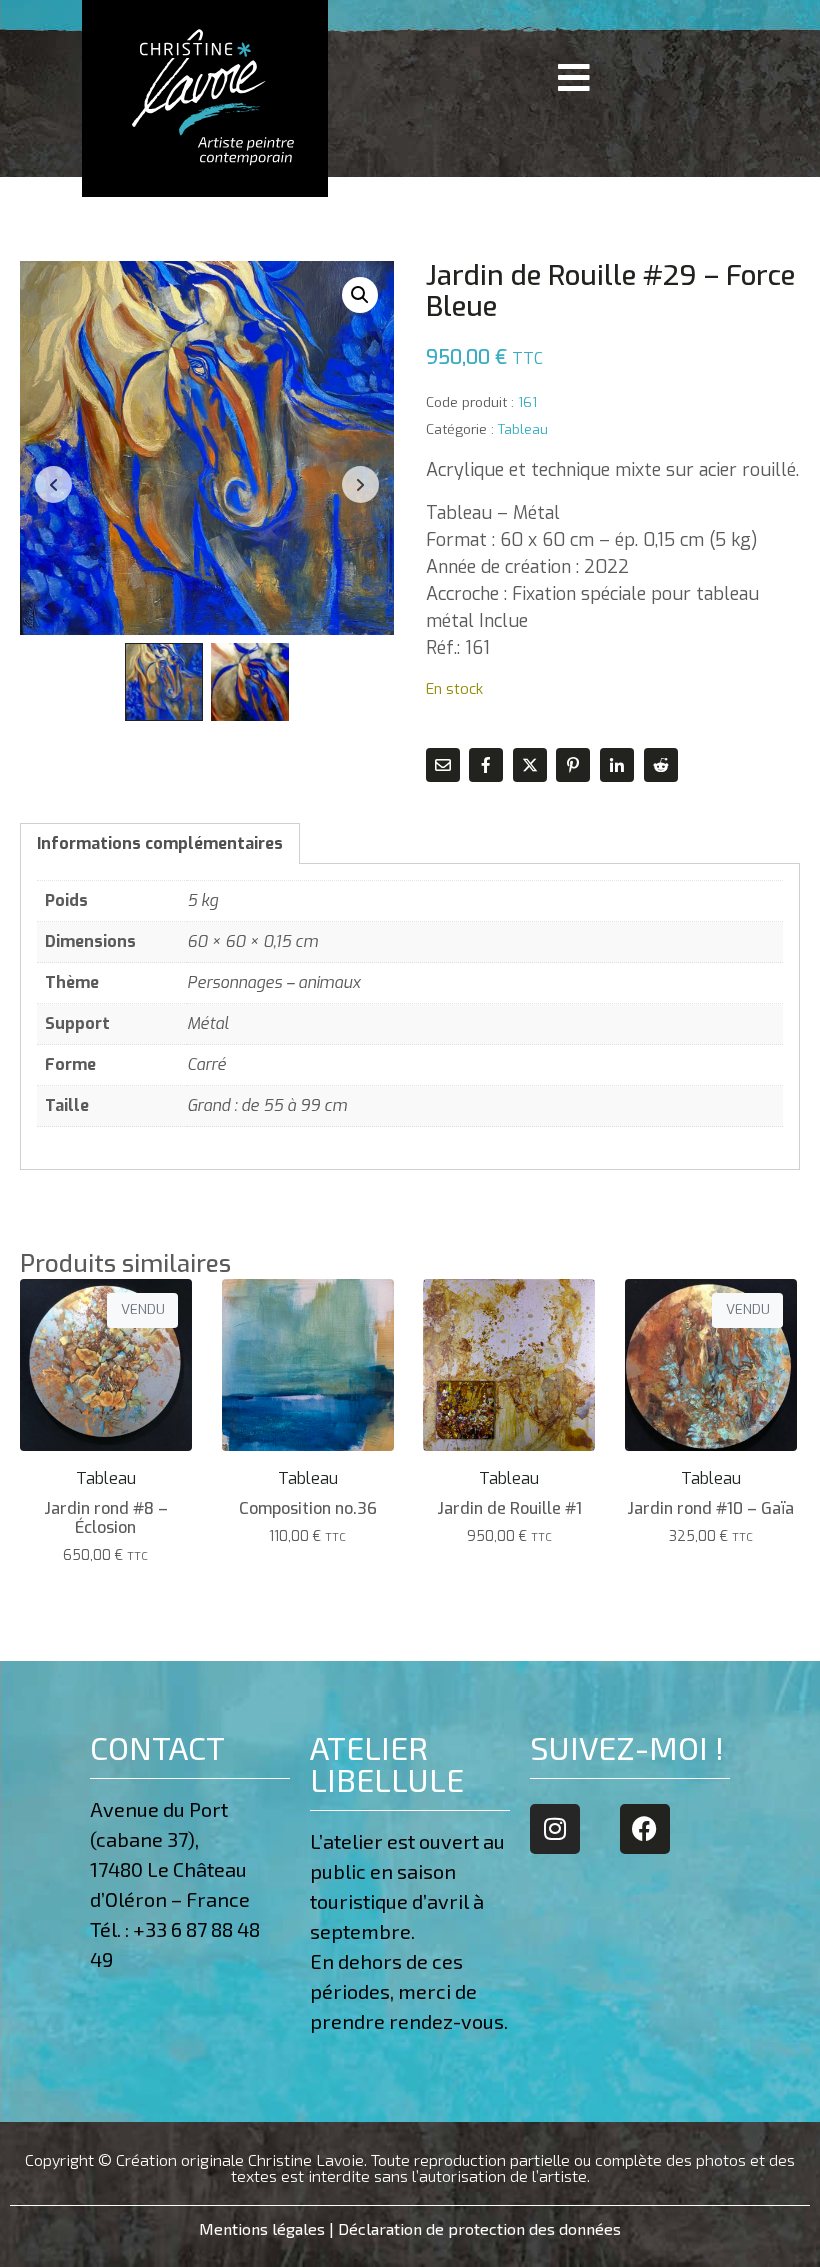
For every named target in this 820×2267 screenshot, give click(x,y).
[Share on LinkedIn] (617, 765)
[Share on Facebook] (486, 765)
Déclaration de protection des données (479, 2228)
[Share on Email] (443, 765)
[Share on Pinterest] (573, 765)
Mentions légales (262, 2228)
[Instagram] (555, 1829)
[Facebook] (645, 1829)
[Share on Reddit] (661, 765)
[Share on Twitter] (530, 765)
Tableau (523, 429)
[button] (360, 295)
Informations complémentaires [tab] (160, 843)
